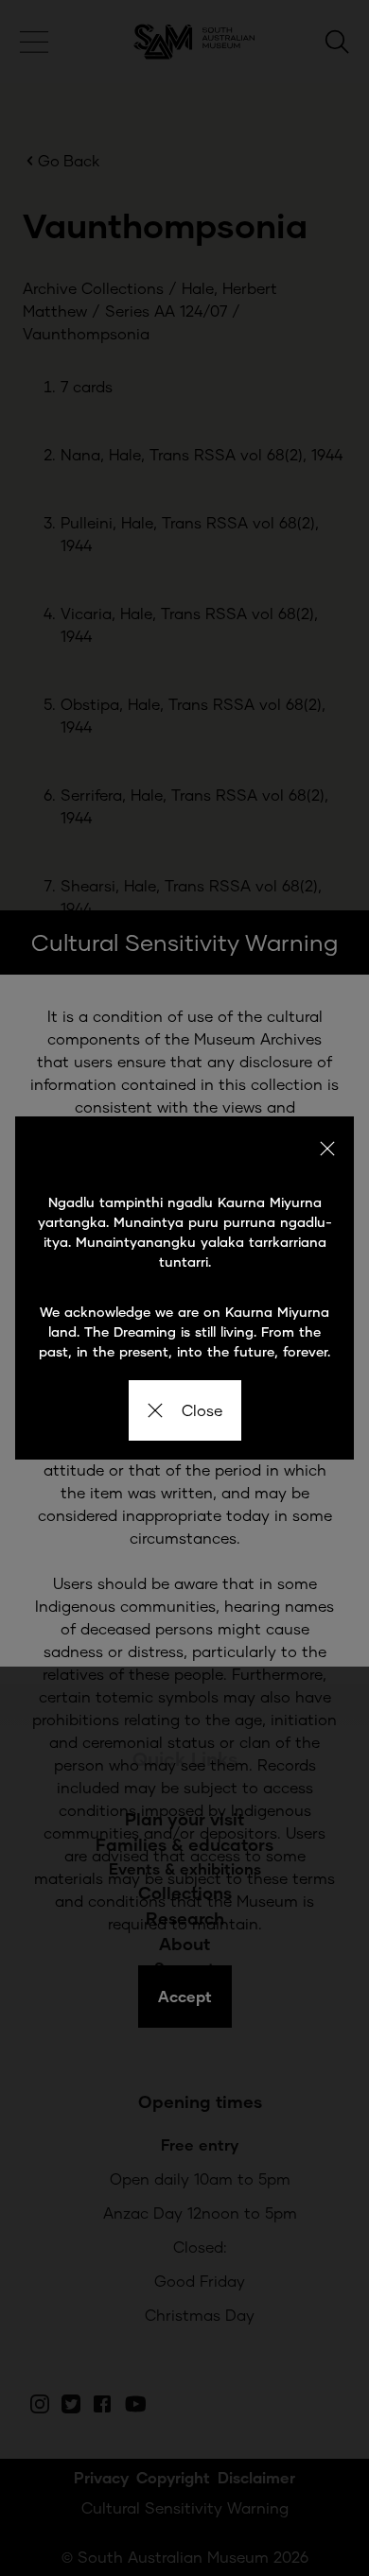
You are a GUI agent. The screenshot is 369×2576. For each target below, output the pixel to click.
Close (202, 1410)
